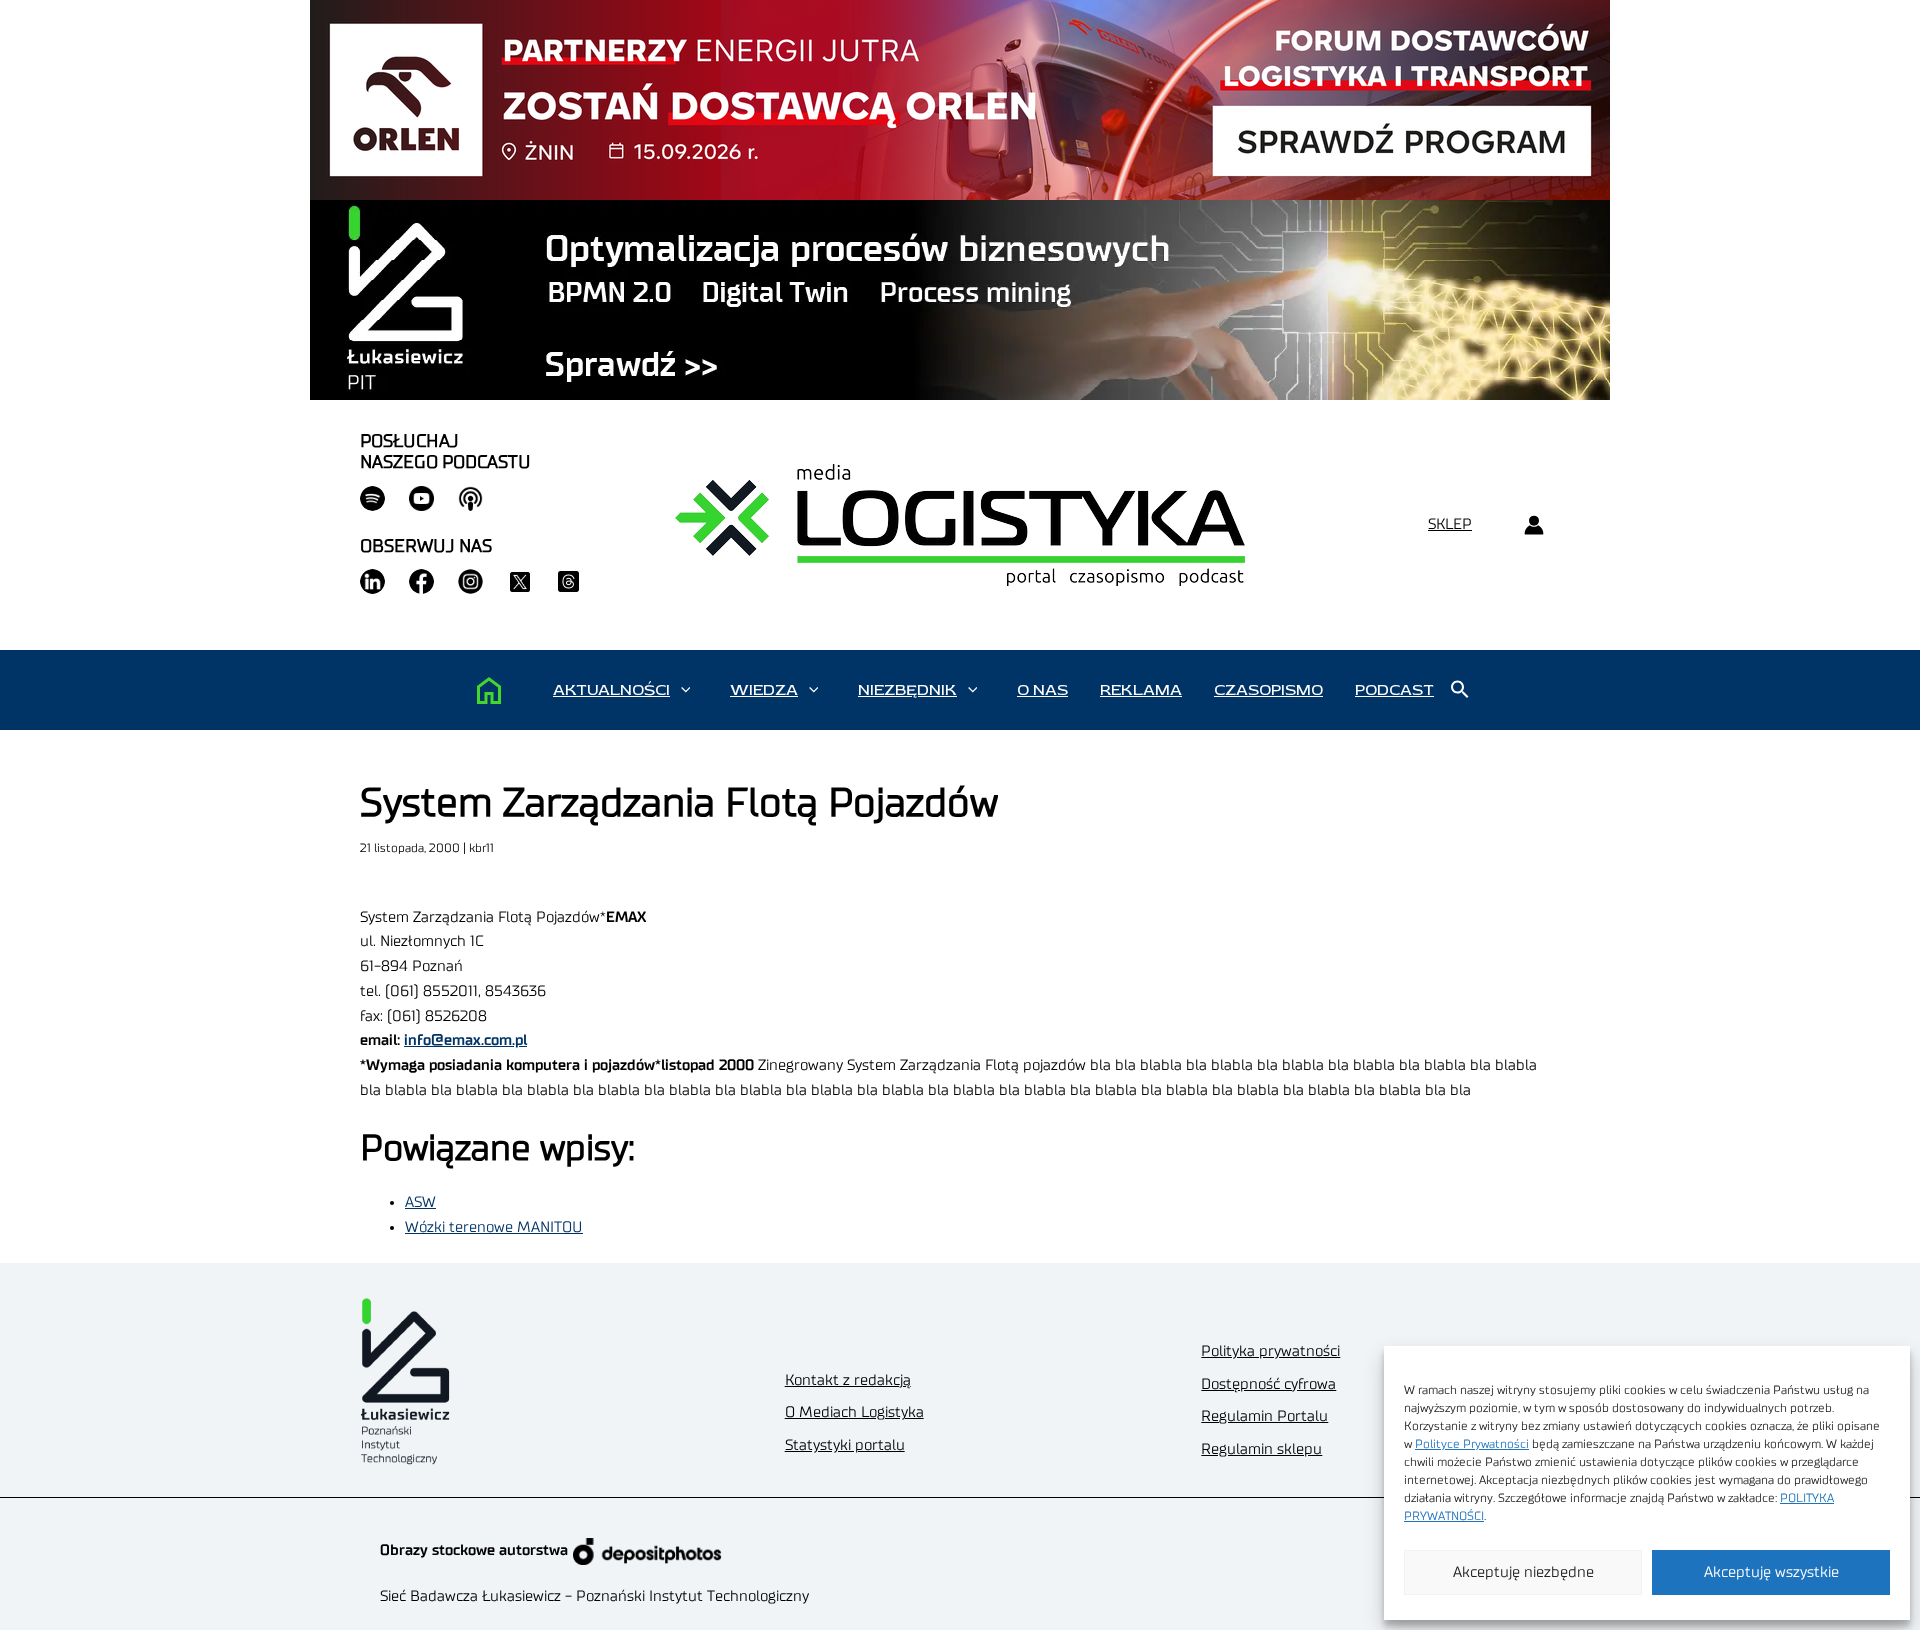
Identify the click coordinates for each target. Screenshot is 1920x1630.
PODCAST (1394, 690)
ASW (420, 1202)
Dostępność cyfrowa (1268, 1384)
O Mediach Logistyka (854, 1412)
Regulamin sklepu (1261, 1449)
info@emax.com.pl (465, 1040)
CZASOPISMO (1268, 690)
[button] (685, 690)
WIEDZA (764, 690)
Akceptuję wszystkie (1771, 1572)
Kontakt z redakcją (848, 1380)
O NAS (1042, 690)
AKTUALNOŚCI (611, 690)
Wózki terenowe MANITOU (494, 1227)
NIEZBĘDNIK (907, 690)
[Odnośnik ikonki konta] (1533, 525)
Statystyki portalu (845, 1445)
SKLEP (1450, 524)
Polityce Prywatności (1472, 1444)
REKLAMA (1141, 690)
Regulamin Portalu (1264, 1416)
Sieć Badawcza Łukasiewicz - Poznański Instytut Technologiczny (594, 1596)
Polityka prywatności (1270, 1351)
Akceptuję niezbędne (1523, 1572)
